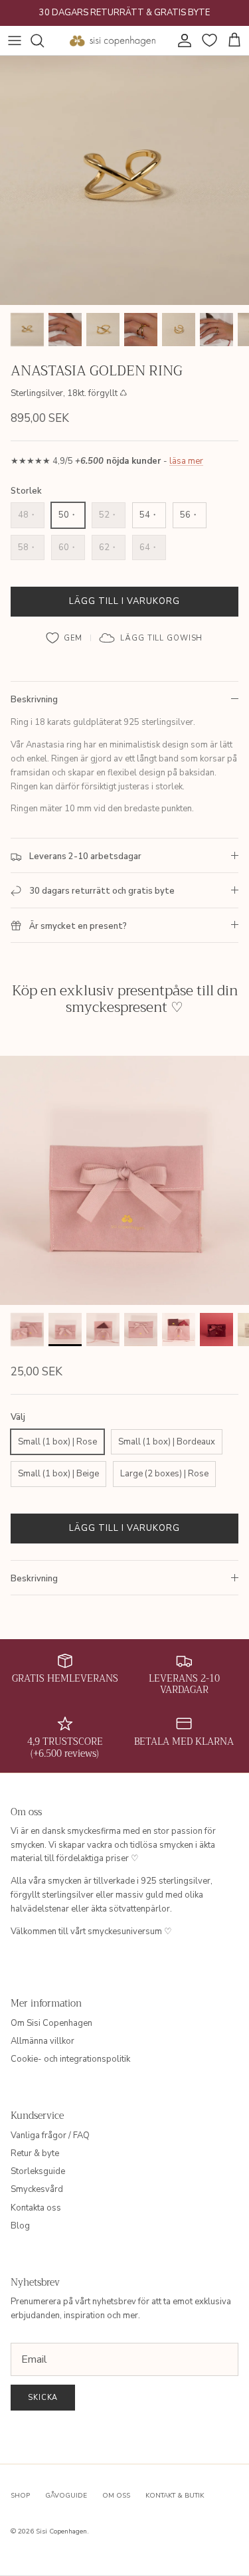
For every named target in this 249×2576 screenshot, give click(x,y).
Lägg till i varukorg (125, 601)
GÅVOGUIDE (66, 2496)
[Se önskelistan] (208, 41)
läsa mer (186, 461)
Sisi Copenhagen (61, 2531)
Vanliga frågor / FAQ (50, 2135)
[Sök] (44, 41)
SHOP (20, 2496)
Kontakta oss (36, 2208)
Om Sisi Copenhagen (51, 2023)
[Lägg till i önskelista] (65, 638)
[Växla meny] (15, 41)
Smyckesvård (37, 2189)
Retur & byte (35, 2153)
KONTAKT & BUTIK (175, 2496)
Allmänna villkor (42, 2041)
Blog (20, 2226)
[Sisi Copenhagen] (113, 41)
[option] (124, 180)
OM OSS (116, 2496)
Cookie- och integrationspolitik (70, 2059)
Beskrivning (34, 700)
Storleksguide (38, 2171)
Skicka (43, 2398)
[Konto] (181, 41)
